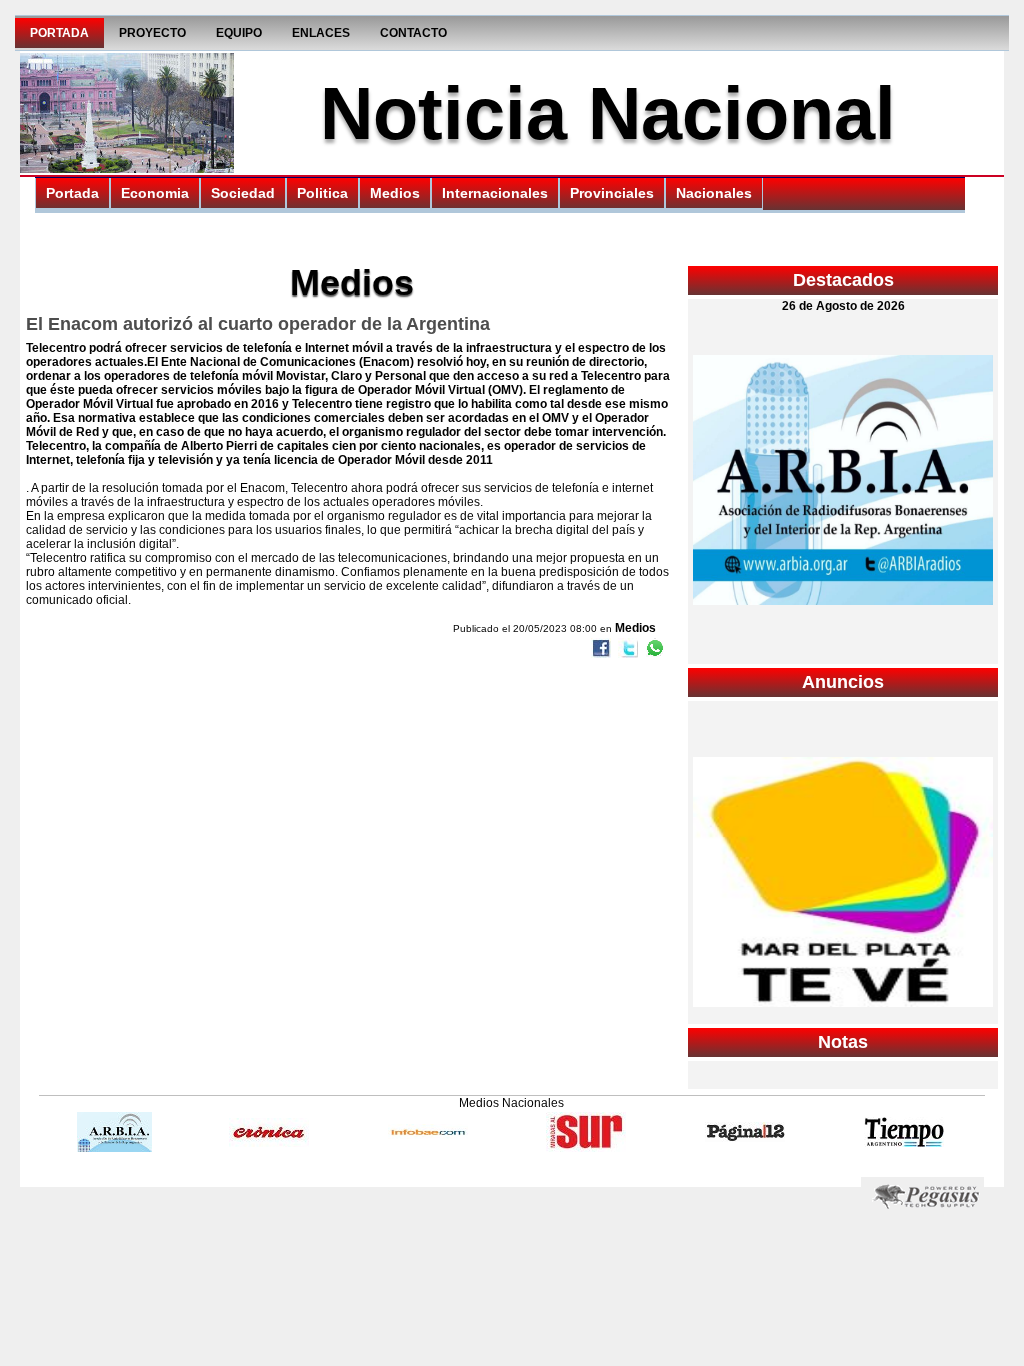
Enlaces (321, 33)
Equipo (239, 33)
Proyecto (152, 33)
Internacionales (495, 193)
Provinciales (612, 193)
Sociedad (243, 193)
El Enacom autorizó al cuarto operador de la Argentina (258, 324)
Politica (322, 193)
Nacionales (714, 193)
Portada (59, 33)
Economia (155, 193)
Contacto (413, 33)
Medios (395, 193)
